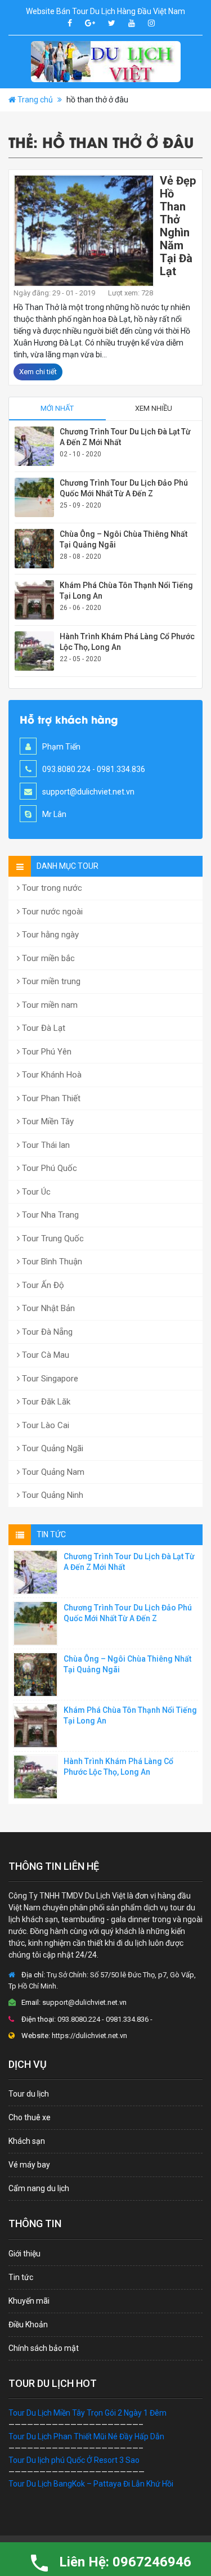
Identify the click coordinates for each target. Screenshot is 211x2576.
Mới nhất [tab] (57, 408)
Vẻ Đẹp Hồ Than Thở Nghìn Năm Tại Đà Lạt (178, 226)
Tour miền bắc (47, 958)
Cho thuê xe (30, 2117)
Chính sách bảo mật (44, 2348)
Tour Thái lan (45, 1145)
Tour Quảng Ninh (51, 1495)
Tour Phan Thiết (50, 1098)
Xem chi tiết (38, 372)
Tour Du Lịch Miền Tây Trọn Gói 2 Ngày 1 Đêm (87, 2413)
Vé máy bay (29, 2165)
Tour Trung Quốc (52, 1238)
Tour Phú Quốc (48, 1168)
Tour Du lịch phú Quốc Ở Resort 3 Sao (74, 2460)
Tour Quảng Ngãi (51, 1448)
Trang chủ (35, 100)
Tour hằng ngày (49, 935)
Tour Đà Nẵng (46, 1332)
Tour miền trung (50, 981)
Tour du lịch (29, 2094)
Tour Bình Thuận (51, 1262)
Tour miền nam (49, 1005)
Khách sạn (27, 2141)
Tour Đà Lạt (42, 1028)
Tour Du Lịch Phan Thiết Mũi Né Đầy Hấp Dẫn (86, 2436)
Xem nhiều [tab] (154, 408)
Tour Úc (35, 1192)
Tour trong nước (51, 888)
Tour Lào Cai (44, 1425)
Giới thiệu (24, 2254)
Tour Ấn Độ (42, 1285)
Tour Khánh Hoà (51, 1075)
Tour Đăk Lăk (45, 1402)
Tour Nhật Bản (47, 1308)
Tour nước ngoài (51, 912)
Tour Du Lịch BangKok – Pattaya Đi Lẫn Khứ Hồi (91, 2484)
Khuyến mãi (29, 2301)
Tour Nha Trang (49, 1215)
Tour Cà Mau (44, 1355)
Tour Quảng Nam (52, 1472)
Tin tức (21, 2277)
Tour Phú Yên (46, 1052)
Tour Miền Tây (47, 1121)
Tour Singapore (49, 1379)
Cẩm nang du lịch (39, 2188)
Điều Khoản (28, 2324)
